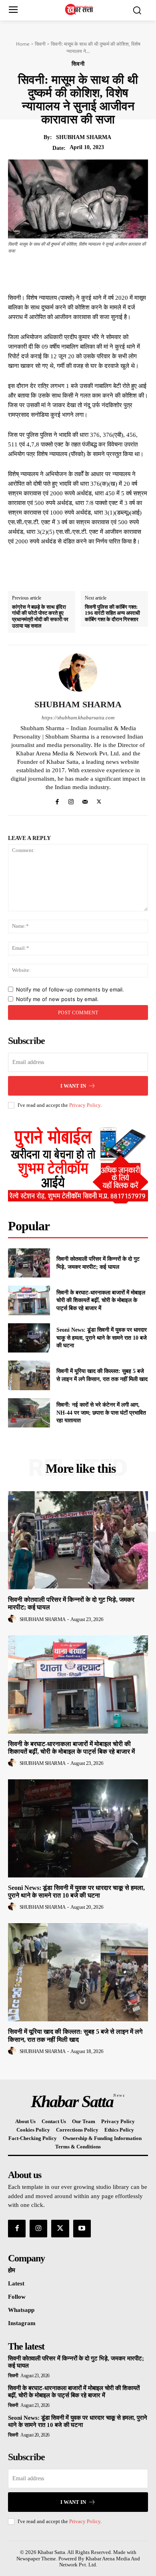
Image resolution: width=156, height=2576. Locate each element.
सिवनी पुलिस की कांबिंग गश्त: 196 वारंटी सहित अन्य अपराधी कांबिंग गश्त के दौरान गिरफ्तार (112, 613)
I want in (73, 1086)
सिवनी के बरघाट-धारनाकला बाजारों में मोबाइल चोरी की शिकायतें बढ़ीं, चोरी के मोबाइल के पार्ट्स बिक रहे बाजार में (101, 1300)
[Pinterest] (82, 273)
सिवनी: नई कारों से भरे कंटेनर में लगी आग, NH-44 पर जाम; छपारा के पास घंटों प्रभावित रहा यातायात (101, 1413)
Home (23, 44)
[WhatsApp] (100, 273)
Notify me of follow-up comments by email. (70, 989)
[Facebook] (45, 273)
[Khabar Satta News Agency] (80, 9)
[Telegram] (118, 273)
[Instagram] (71, 800)
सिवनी (40, 44)
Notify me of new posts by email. (57, 999)
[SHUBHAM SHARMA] (78, 672)
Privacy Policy (85, 1105)
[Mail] (85, 800)
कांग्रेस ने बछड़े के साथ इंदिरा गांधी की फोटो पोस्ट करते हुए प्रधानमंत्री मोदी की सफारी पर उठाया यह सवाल (40, 616)
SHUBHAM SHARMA (84, 137)
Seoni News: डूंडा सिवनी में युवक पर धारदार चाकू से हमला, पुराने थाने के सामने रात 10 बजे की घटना (102, 1338)
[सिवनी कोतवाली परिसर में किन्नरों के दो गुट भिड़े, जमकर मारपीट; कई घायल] (29, 1263)
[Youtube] (82, 2229)
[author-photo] (13, 1619)
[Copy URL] (137, 273)
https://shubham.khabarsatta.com (78, 718)
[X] (63, 273)
